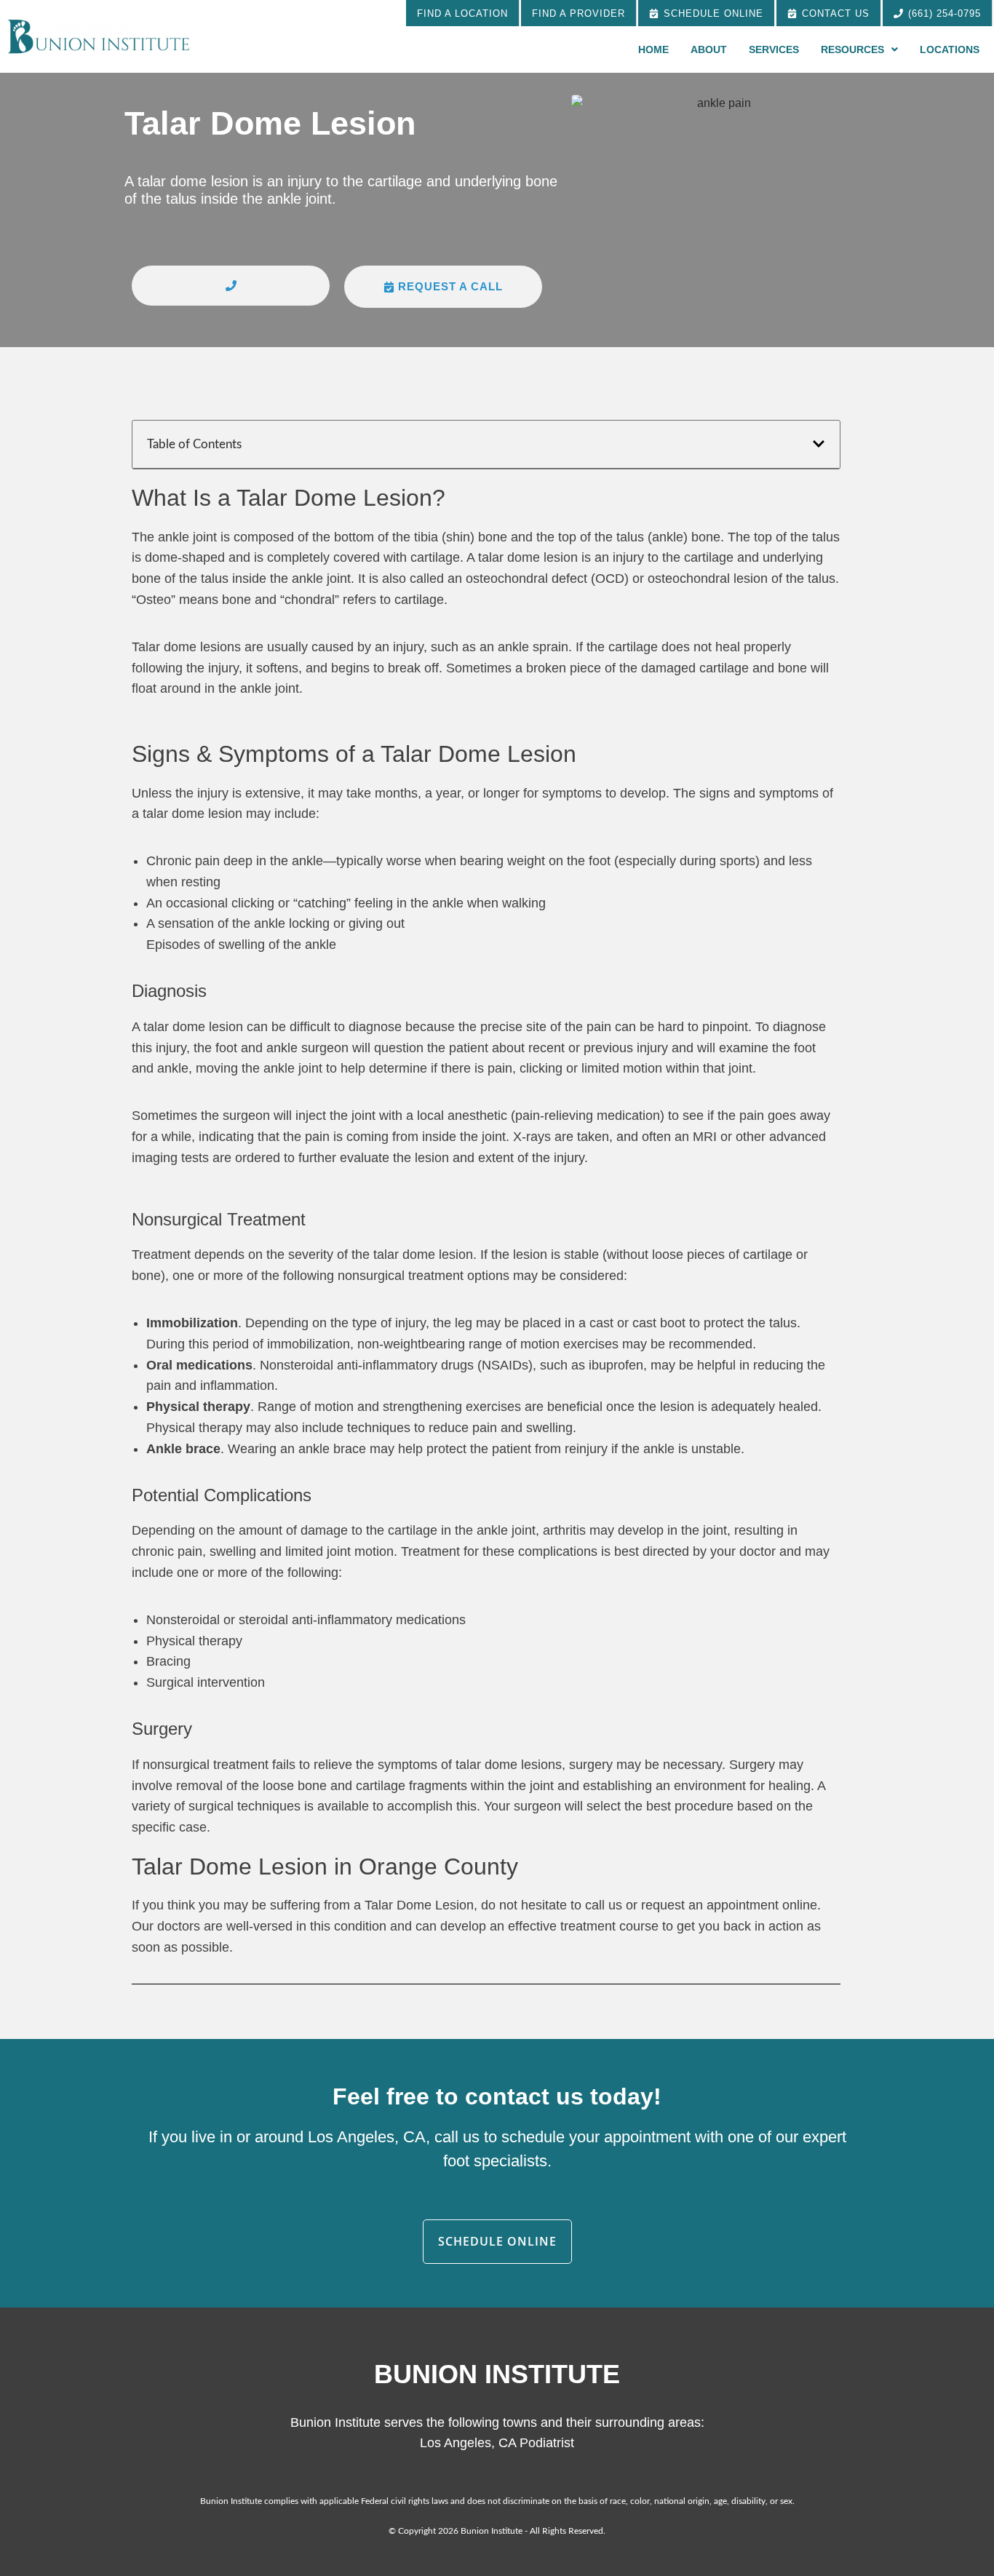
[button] (231, 286)
